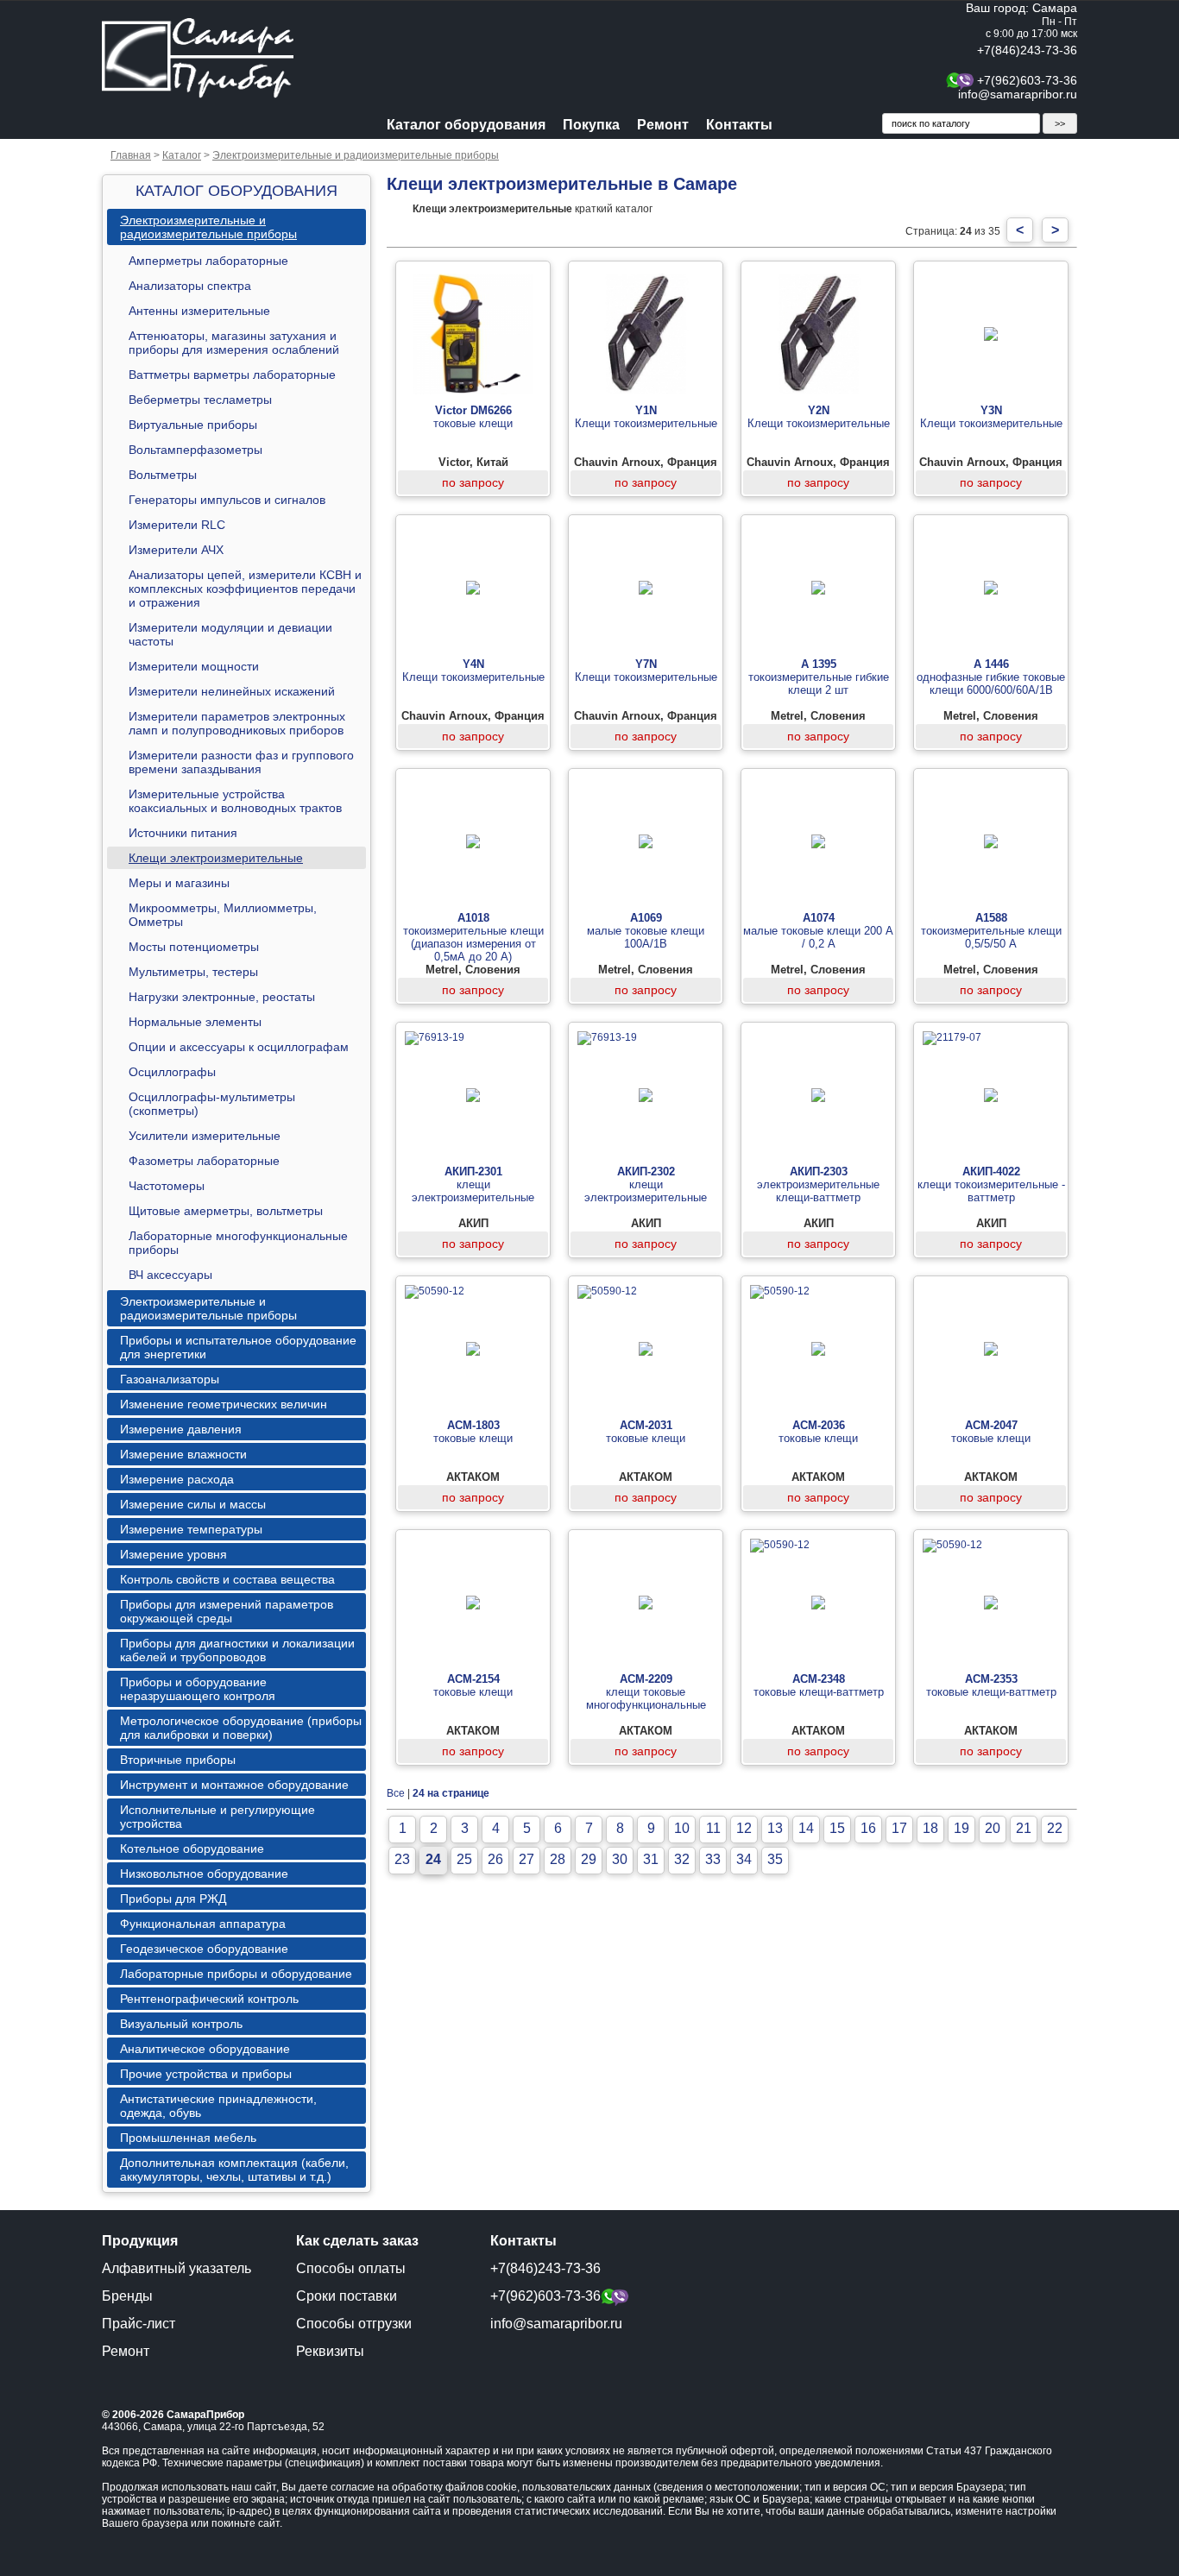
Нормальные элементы (195, 1022)
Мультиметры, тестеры (193, 972)
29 (589, 1859)
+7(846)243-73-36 (1027, 50)
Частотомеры (167, 1186)
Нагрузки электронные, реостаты (222, 997)
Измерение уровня (173, 1554)
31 (651, 1859)
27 (526, 1859)
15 (837, 1828)
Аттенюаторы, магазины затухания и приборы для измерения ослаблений (234, 343)
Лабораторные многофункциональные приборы (238, 1243)
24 (433, 1859)
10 (682, 1828)
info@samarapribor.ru (1018, 94)
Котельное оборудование (192, 1849)
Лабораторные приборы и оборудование (236, 1974)
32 (682, 1859)
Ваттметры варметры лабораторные (232, 375)
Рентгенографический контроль (209, 1999)
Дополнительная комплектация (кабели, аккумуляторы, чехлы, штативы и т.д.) (234, 2170)
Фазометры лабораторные (204, 1161)
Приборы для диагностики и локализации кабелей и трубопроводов (237, 1650)
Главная (131, 155)
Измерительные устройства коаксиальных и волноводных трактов (235, 801)
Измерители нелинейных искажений (232, 691)
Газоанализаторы (170, 1379)
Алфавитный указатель (177, 2268)
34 (744, 1859)
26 (495, 1859)
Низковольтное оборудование (204, 1874)
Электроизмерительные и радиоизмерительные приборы (356, 155)
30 (620, 1859)
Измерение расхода (177, 1479)
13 (775, 1828)
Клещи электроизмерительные (216, 858)
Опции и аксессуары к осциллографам (239, 1047)
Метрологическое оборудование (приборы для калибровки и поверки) (241, 1728)
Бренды (127, 2296)
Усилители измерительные (205, 1136)
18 (930, 1828)
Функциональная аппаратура (203, 1924)
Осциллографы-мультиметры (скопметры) (212, 1104)
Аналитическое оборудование (205, 2049)
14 (806, 1828)
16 (868, 1828)
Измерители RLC (177, 525)
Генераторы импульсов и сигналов (227, 500)
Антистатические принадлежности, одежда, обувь (218, 2106)
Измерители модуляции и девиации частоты (230, 634)
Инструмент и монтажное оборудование (234, 1785)
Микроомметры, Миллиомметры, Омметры (223, 915)
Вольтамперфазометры (195, 450)
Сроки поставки (347, 2296)
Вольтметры (163, 475)
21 (1024, 1828)
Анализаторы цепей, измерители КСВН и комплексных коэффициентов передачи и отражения (245, 589)
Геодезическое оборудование (204, 1949)
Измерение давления (181, 1429)
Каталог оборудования (466, 125)
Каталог (182, 155)
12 (744, 1828)
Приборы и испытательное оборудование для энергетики (238, 1347)
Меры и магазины (179, 883)
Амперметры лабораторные (208, 261)
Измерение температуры (191, 1529)
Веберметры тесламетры (200, 400)
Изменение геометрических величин (224, 1404)
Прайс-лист (139, 2324)
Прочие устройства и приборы (206, 2074)
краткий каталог (533, 209)
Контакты (739, 125)
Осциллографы (172, 1072)
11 (713, 1828)
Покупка (591, 125)
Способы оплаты (351, 2268)
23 (402, 1859)
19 (961, 1828)
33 (713, 1859)
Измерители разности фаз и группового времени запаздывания (241, 762)
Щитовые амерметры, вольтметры (226, 1211)
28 (558, 1859)
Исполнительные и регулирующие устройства (218, 1817)
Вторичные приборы (178, 1760)
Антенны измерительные (199, 311)
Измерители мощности (194, 666)
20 (993, 1828)
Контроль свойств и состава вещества (227, 1579)
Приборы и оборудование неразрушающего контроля (198, 1689)
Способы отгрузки (354, 2324)
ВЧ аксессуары (170, 1275)
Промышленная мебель (188, 2138)
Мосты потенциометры (194, 947)
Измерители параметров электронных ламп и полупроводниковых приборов (237, 723)
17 (899, 1828)
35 (775, 1859)
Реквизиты (330, 2351)
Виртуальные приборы (193, 425)
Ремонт (663, 125)
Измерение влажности (183, 1454)
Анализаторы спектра (190, 286)
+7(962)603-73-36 (1027, 80)
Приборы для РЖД (173, 1899)
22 (1055, 1828)
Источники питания (183, 833)
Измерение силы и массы (193, 1504)
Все (396, 1793)
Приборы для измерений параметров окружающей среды (227, 1611)
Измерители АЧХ (176, 550)
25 (464, 1859)
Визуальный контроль (181, 2024)
